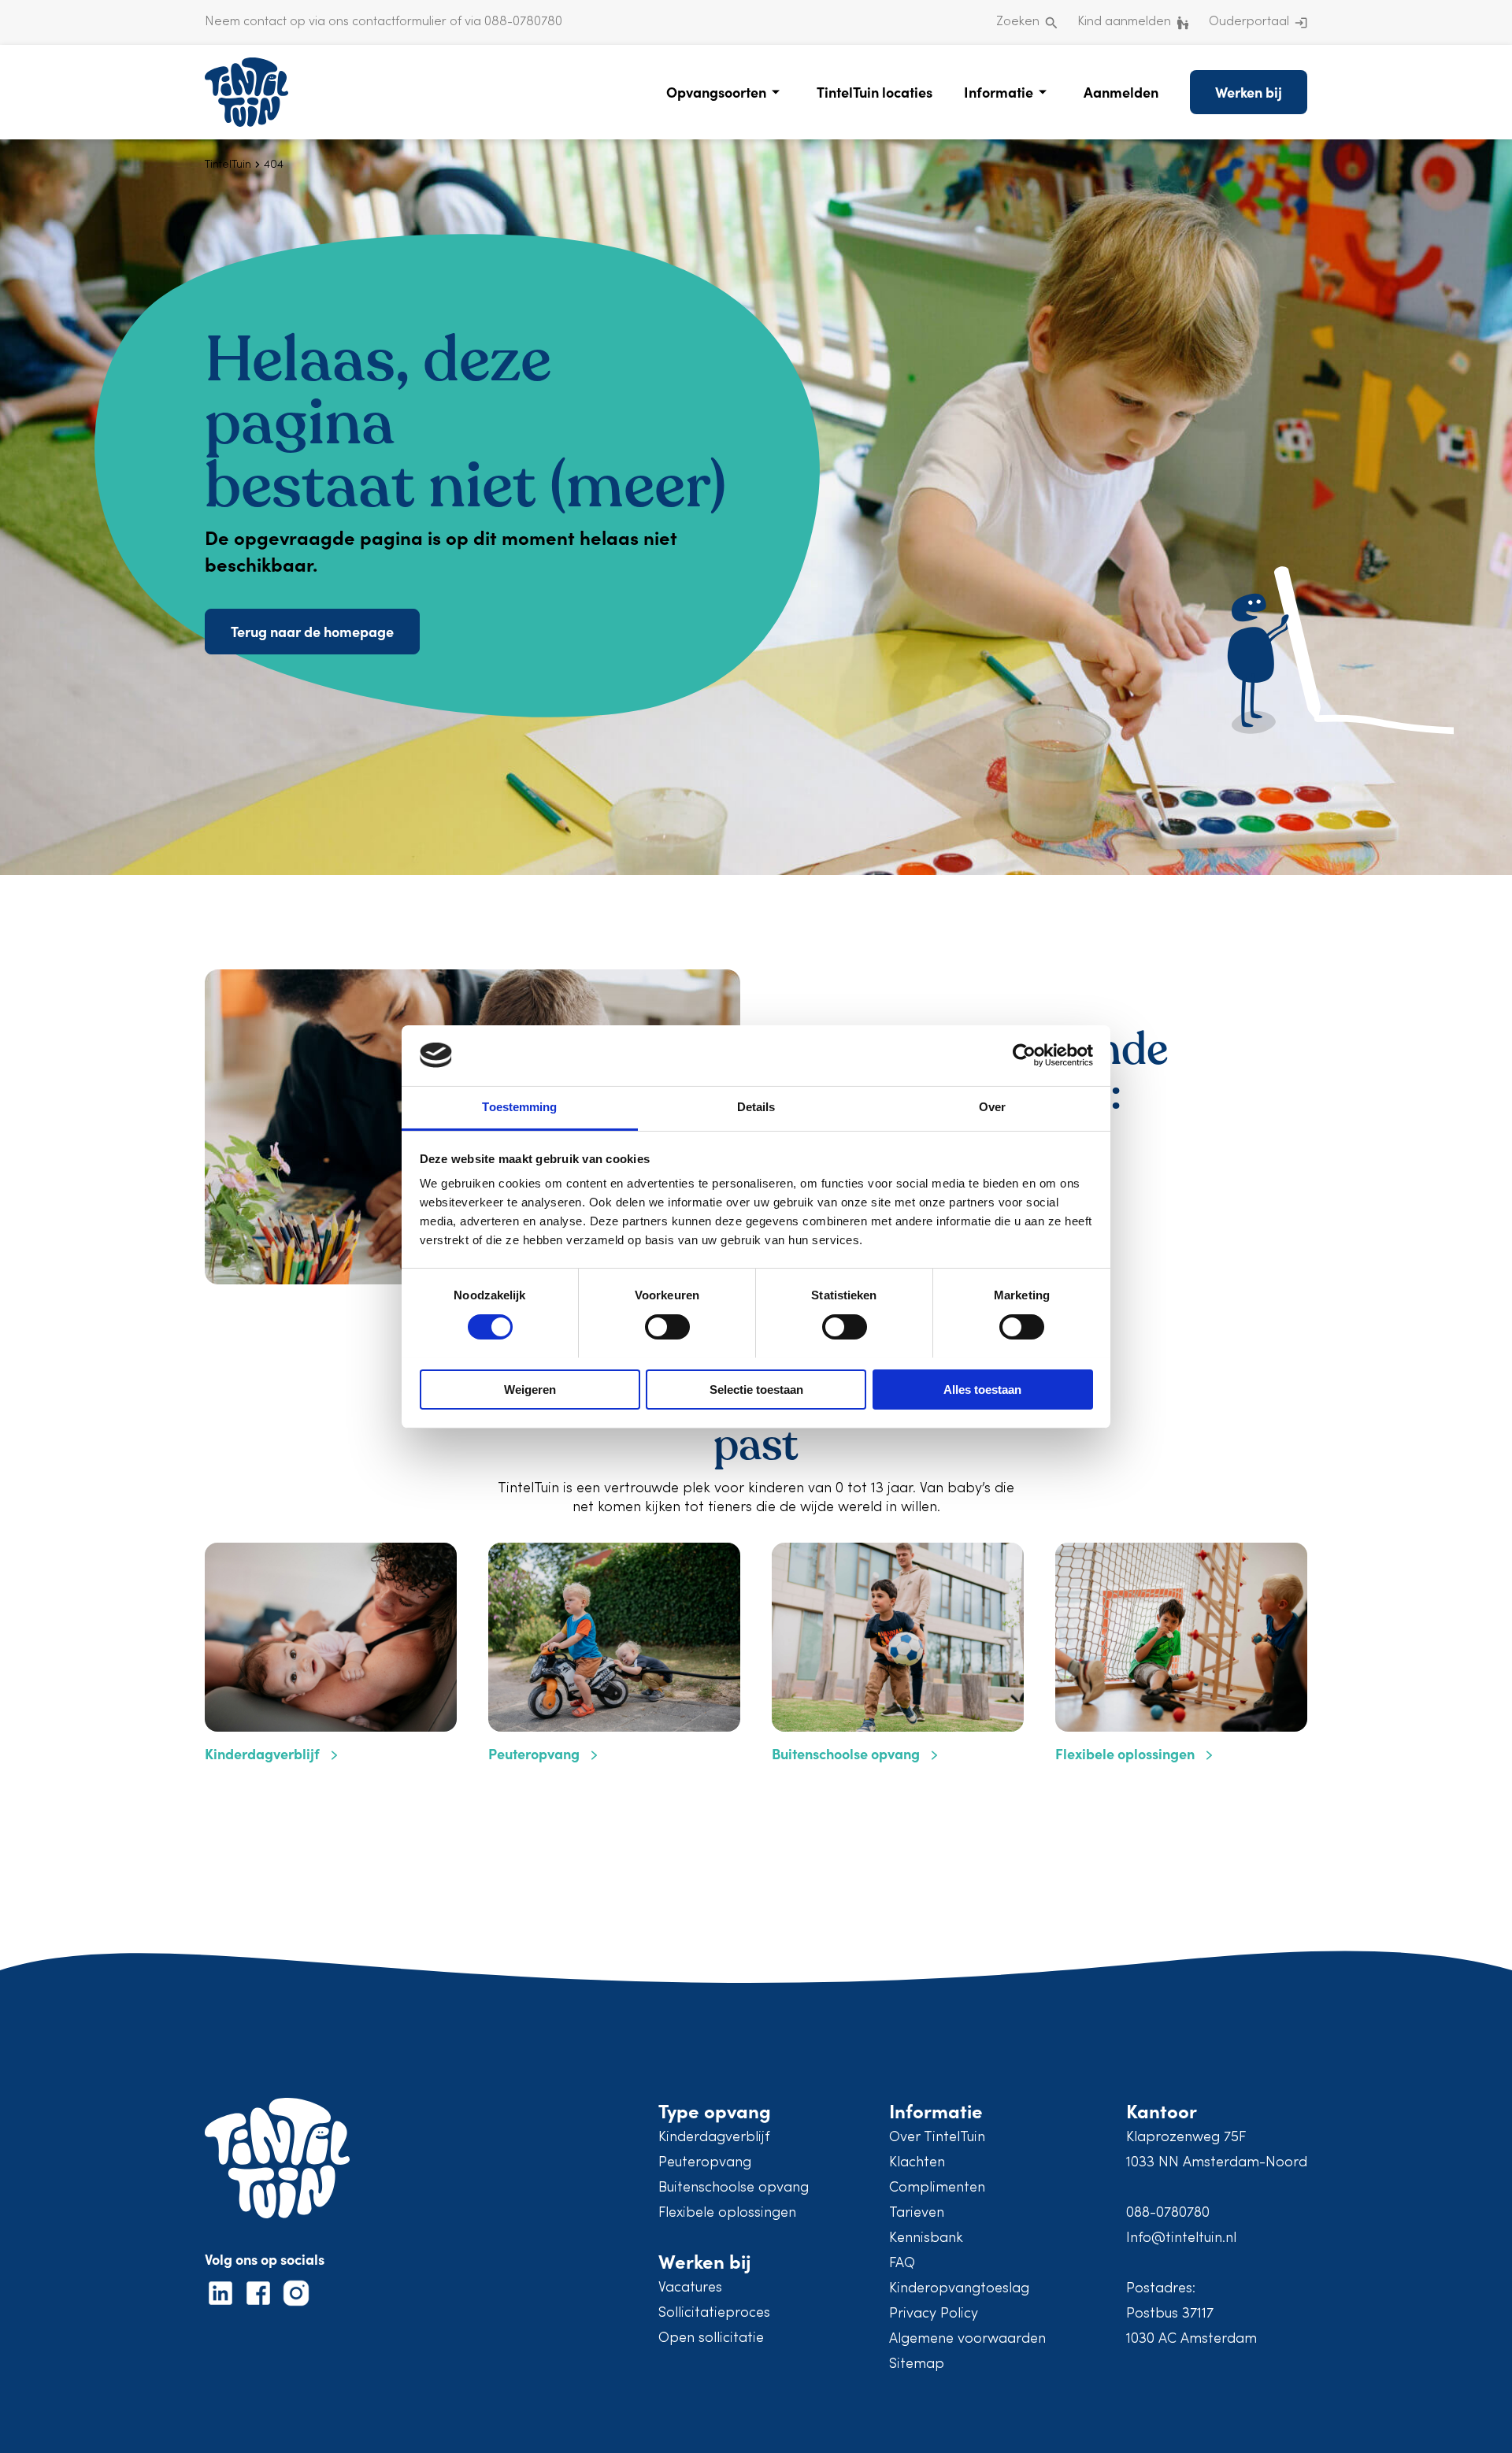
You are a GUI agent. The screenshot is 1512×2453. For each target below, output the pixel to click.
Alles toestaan (982, 1390)
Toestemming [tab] (519, 1107)
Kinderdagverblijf (714, 2138)
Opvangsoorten (716, 92)
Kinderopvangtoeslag (959, 2289)
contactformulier (399, 22)
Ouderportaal (1249, 22)
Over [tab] (992, 1107)
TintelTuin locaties (875, 92)
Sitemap (917, 2364)
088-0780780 (1168, 2213)
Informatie (999, 92)
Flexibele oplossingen (727, 2213)
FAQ (902, 2264)
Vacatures (690, 2288)
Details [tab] (756, 1107)
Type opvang (715, 2110)
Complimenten (937, 2188)
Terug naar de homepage (312, 631)
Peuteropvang (705, 2163)
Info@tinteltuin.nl (1181, 2238)
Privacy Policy (934, 2314)
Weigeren (530, 1390)
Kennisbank (926, 2238)
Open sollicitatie (711, 2338)
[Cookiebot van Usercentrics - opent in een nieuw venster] (1024, 1055)
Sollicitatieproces (714, 2313)
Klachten (917, 2163)
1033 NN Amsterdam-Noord (1217, 2163)
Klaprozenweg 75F (1186, 2138)
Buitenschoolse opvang (734, 2188)
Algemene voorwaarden (967, 2339)
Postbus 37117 (1170, 2314)
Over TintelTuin (937, 2138)
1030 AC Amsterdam (1191, 2339)
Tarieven (917, 2213)
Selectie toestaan (756, 1390)
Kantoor (1162, 2110)
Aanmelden (1121, 92)
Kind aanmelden (1124, 22)
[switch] (667, 1327)
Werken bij (1249, 92)
